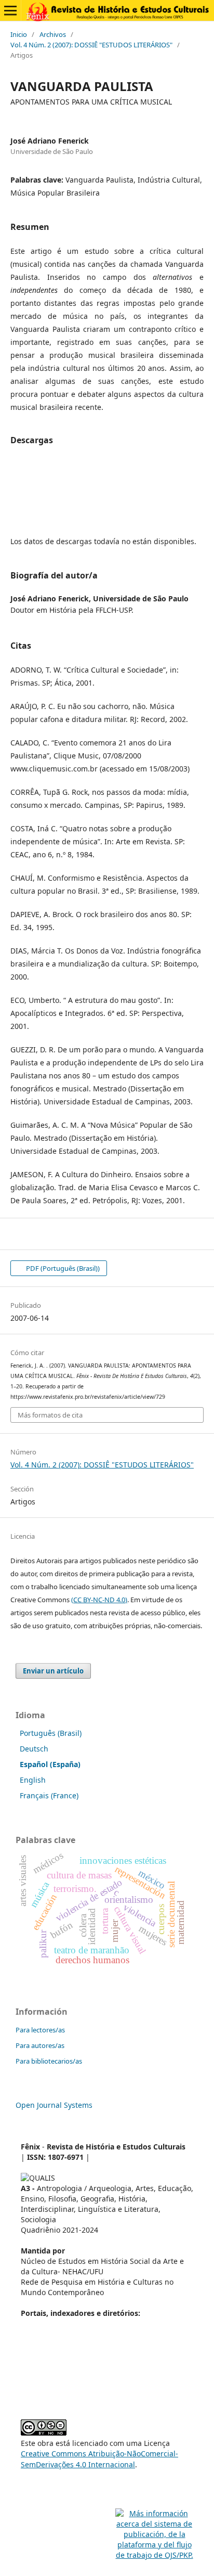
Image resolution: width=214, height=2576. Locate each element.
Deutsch (34, 1749)
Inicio (19, 34)
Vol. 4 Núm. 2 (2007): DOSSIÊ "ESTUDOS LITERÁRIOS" (91, 45)
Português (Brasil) (51, 1733)
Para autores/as (40, 2045)
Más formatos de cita (50, 1415)
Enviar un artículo (53, 1671)
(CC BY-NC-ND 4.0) (99, 1600)
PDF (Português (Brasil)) (62, 1268)
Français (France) (49, 1795)
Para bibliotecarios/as (49, 2061)
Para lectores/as (40, 2030)
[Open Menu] (10, 10)
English (33, 1780)
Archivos (53, 34)
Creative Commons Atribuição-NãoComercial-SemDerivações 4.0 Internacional (99, 2459)
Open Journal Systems (54, 2105)
